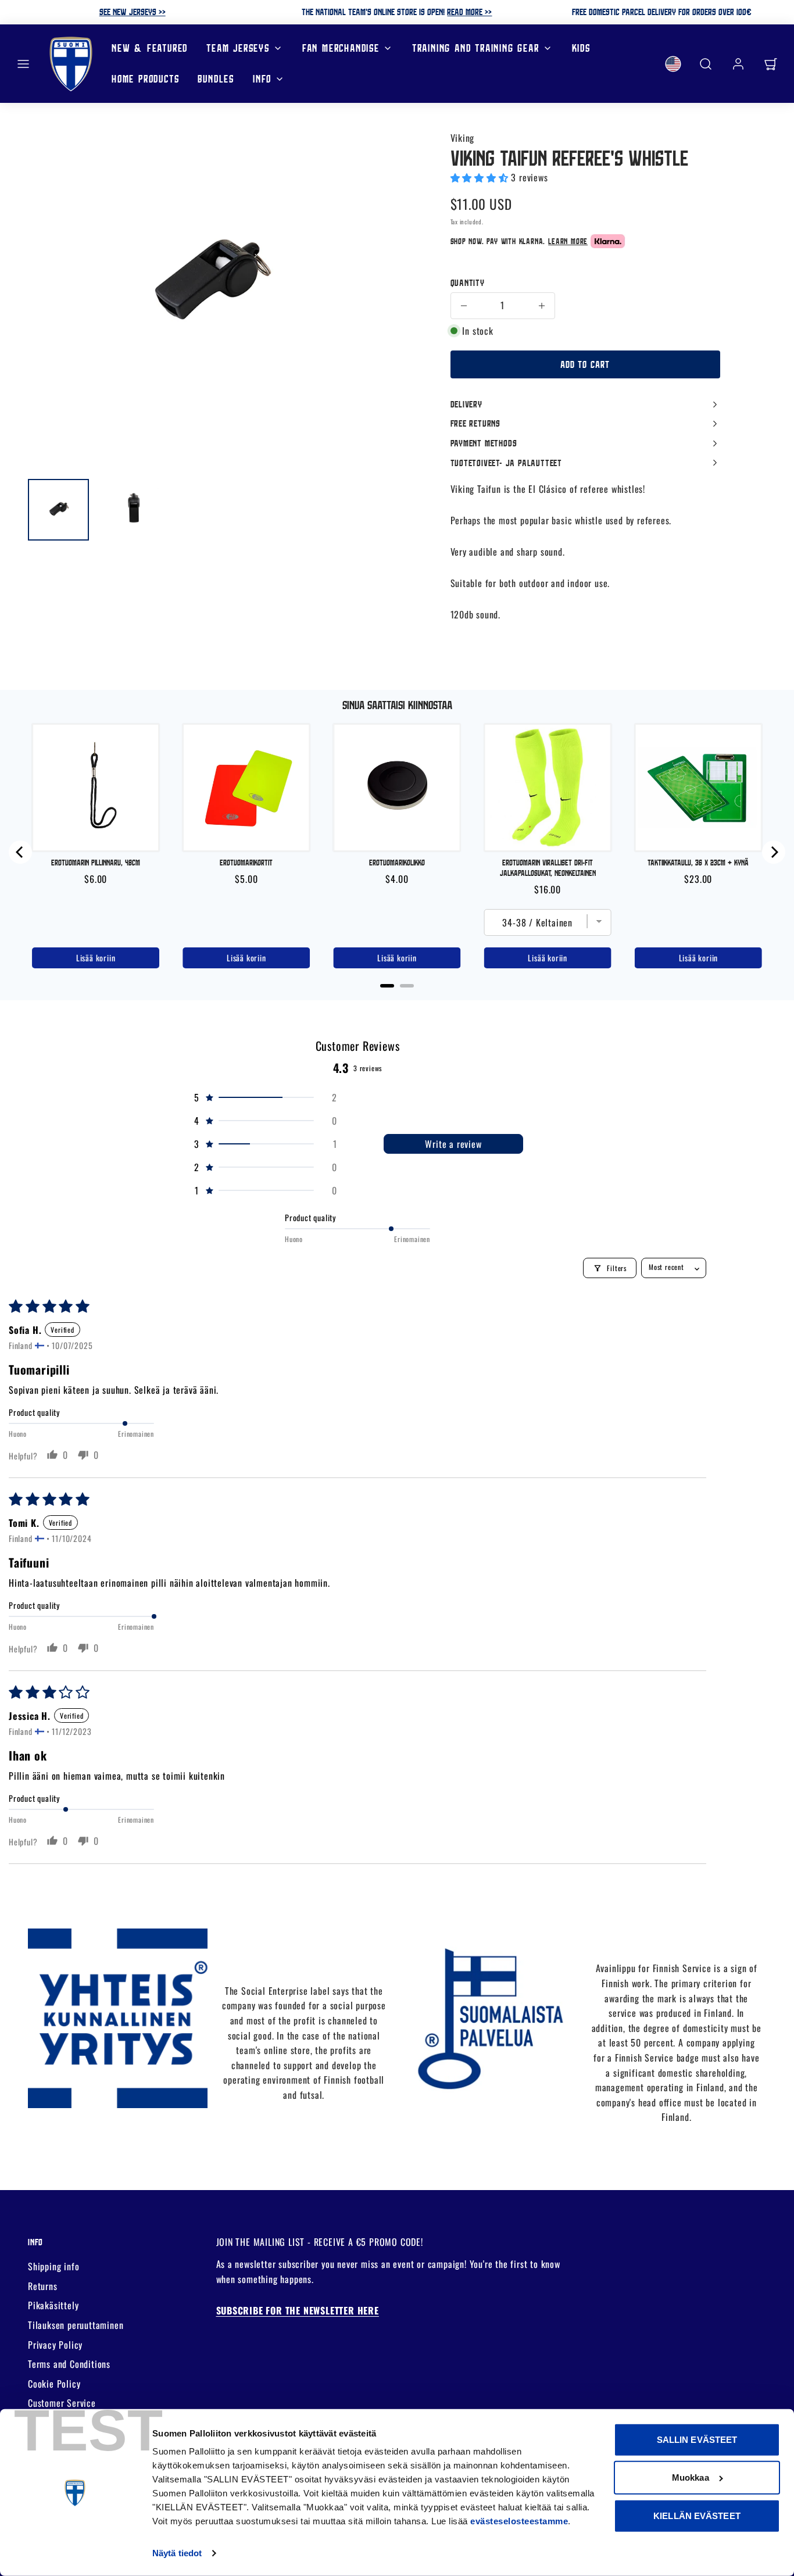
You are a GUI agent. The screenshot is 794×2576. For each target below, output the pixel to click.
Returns (43, 2286)
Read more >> (469, 12)
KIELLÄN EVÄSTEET (697, 2516)
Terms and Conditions (69, 2364)
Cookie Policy (54, 2384)
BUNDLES (216, 79)
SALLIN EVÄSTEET (697, 2440)
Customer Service (62, 2403)
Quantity (468, 282)
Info (262, 79)
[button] (23, 64)
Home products (145, 79)
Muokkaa (691, 2477)
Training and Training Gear (476, 48)
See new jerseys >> (133, 12)
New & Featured (150, 48)
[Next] (774, 852)
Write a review (453, 1144)
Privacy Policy (55, 2345)
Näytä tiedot (177, 2553)
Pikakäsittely (53, 2305)
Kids (581, 48)
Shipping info (53, 2266)
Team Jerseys (238, 48)
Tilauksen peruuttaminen (76, 2325)
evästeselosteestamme (519, 2521)
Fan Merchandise (341, 48)
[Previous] (20, 852)
